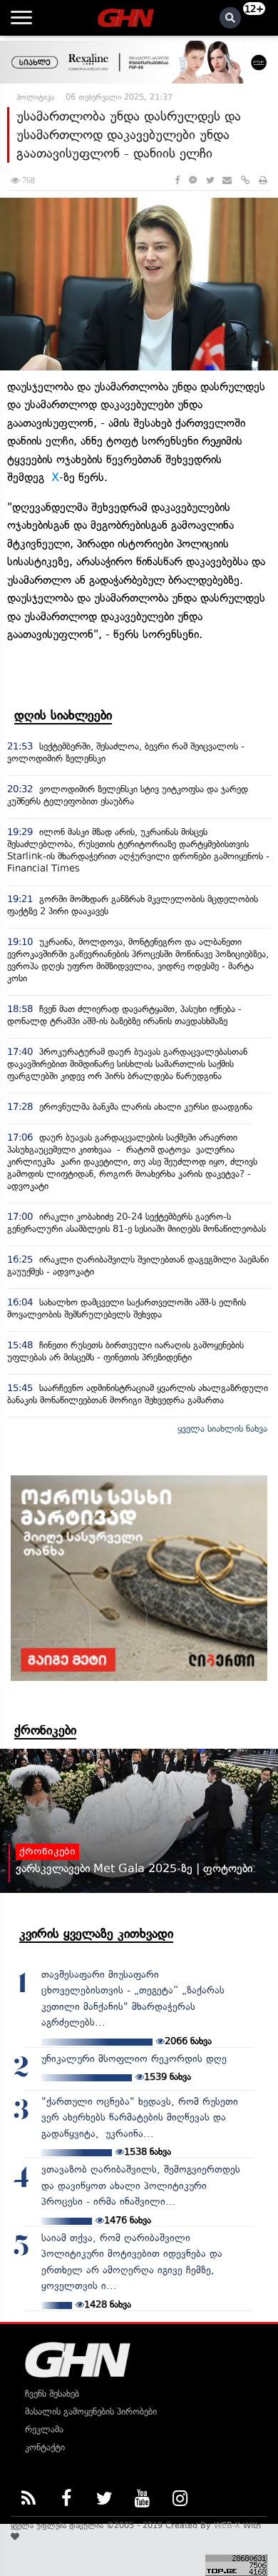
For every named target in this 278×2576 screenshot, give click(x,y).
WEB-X (227, 2525)
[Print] (263, 180)
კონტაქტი (45, 2447)
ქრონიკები (45, 1730)
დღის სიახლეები (63, 715)
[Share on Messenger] (193, 180)
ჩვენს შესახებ (52, 2394)
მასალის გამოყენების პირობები (91, 2411)
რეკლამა (44, 2429)
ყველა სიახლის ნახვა (222, 1429)
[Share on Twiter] (210, 180)
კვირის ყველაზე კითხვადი (96, 1934)
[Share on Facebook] (177, 180)
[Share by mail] (227, 180)
